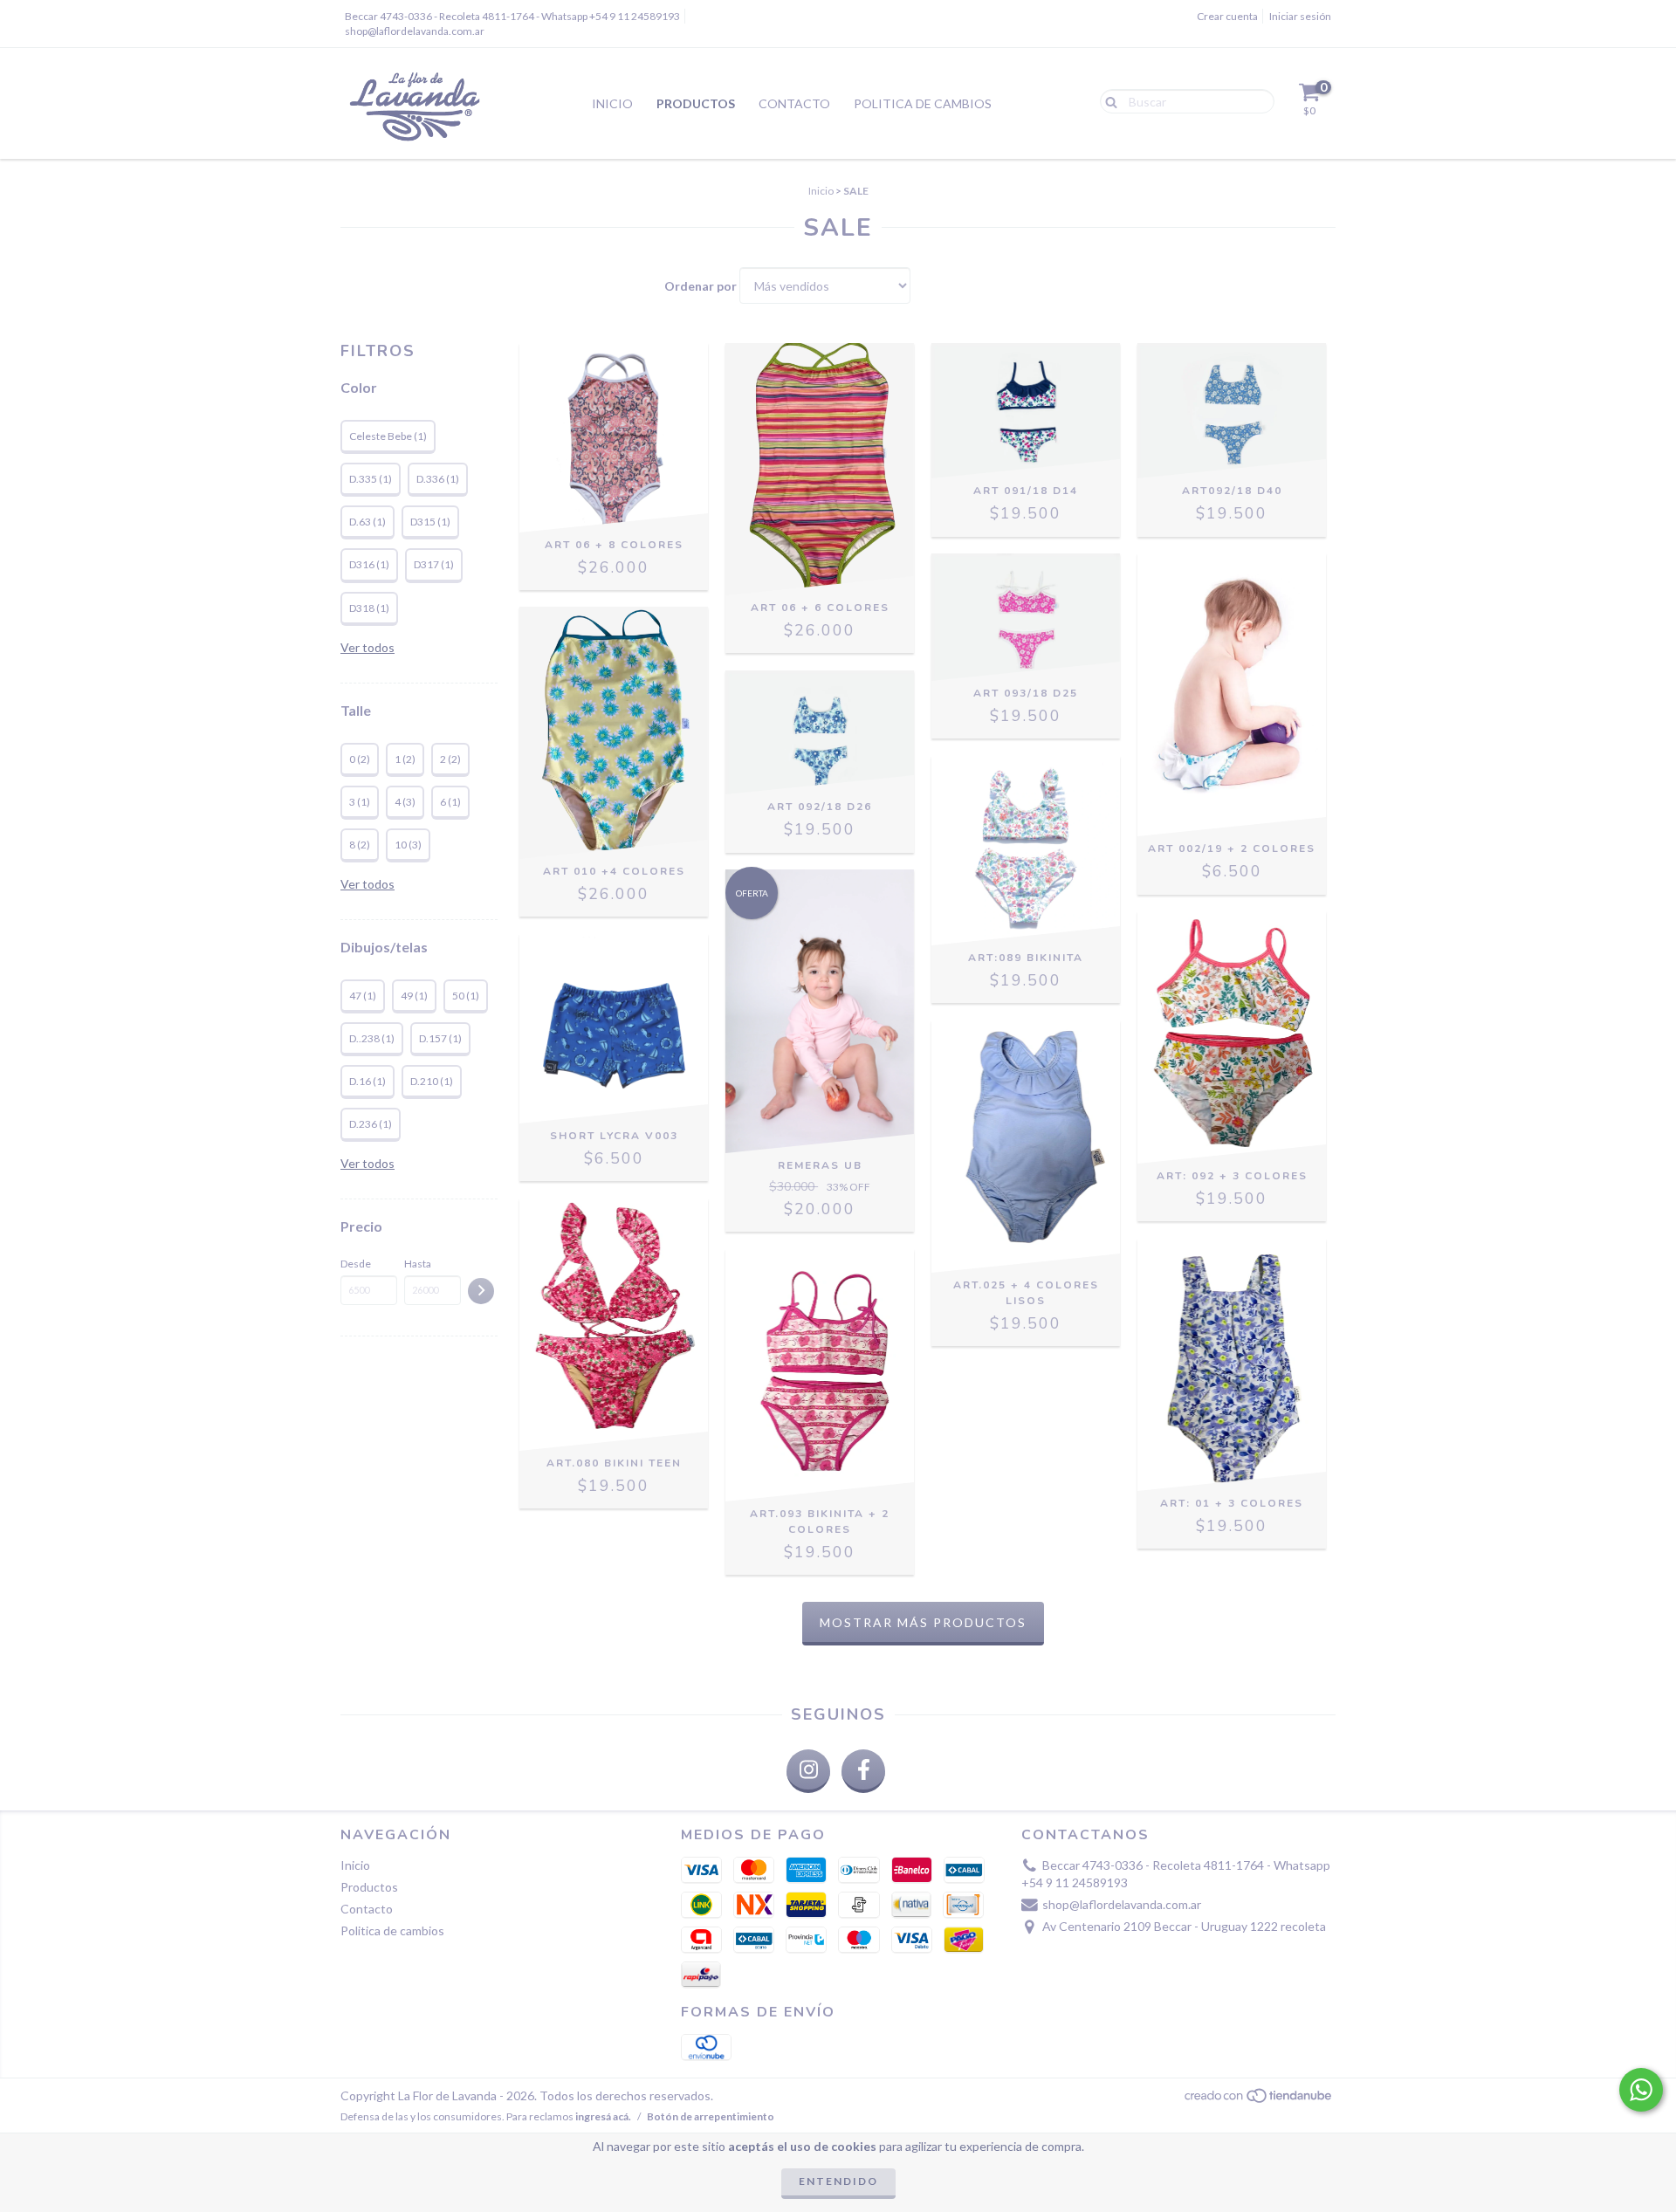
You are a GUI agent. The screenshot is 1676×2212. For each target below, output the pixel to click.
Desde (356, 1264)
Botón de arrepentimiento (711, 2116)
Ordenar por (701, 286)
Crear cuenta (1227, 16)
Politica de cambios (923, 103)
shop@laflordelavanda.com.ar (415, 31)
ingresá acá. (603, 2116)
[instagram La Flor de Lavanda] (808, 1771)
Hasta (418, 1264)
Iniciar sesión (1300, 16)
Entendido (838, 2181)
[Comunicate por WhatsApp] (1641, 2090)
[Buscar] (1107, 100)
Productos (696, 103)
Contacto (794, 103)
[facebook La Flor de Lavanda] (863, 1771)
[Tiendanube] (1259, 2100)
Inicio (612, 103)
